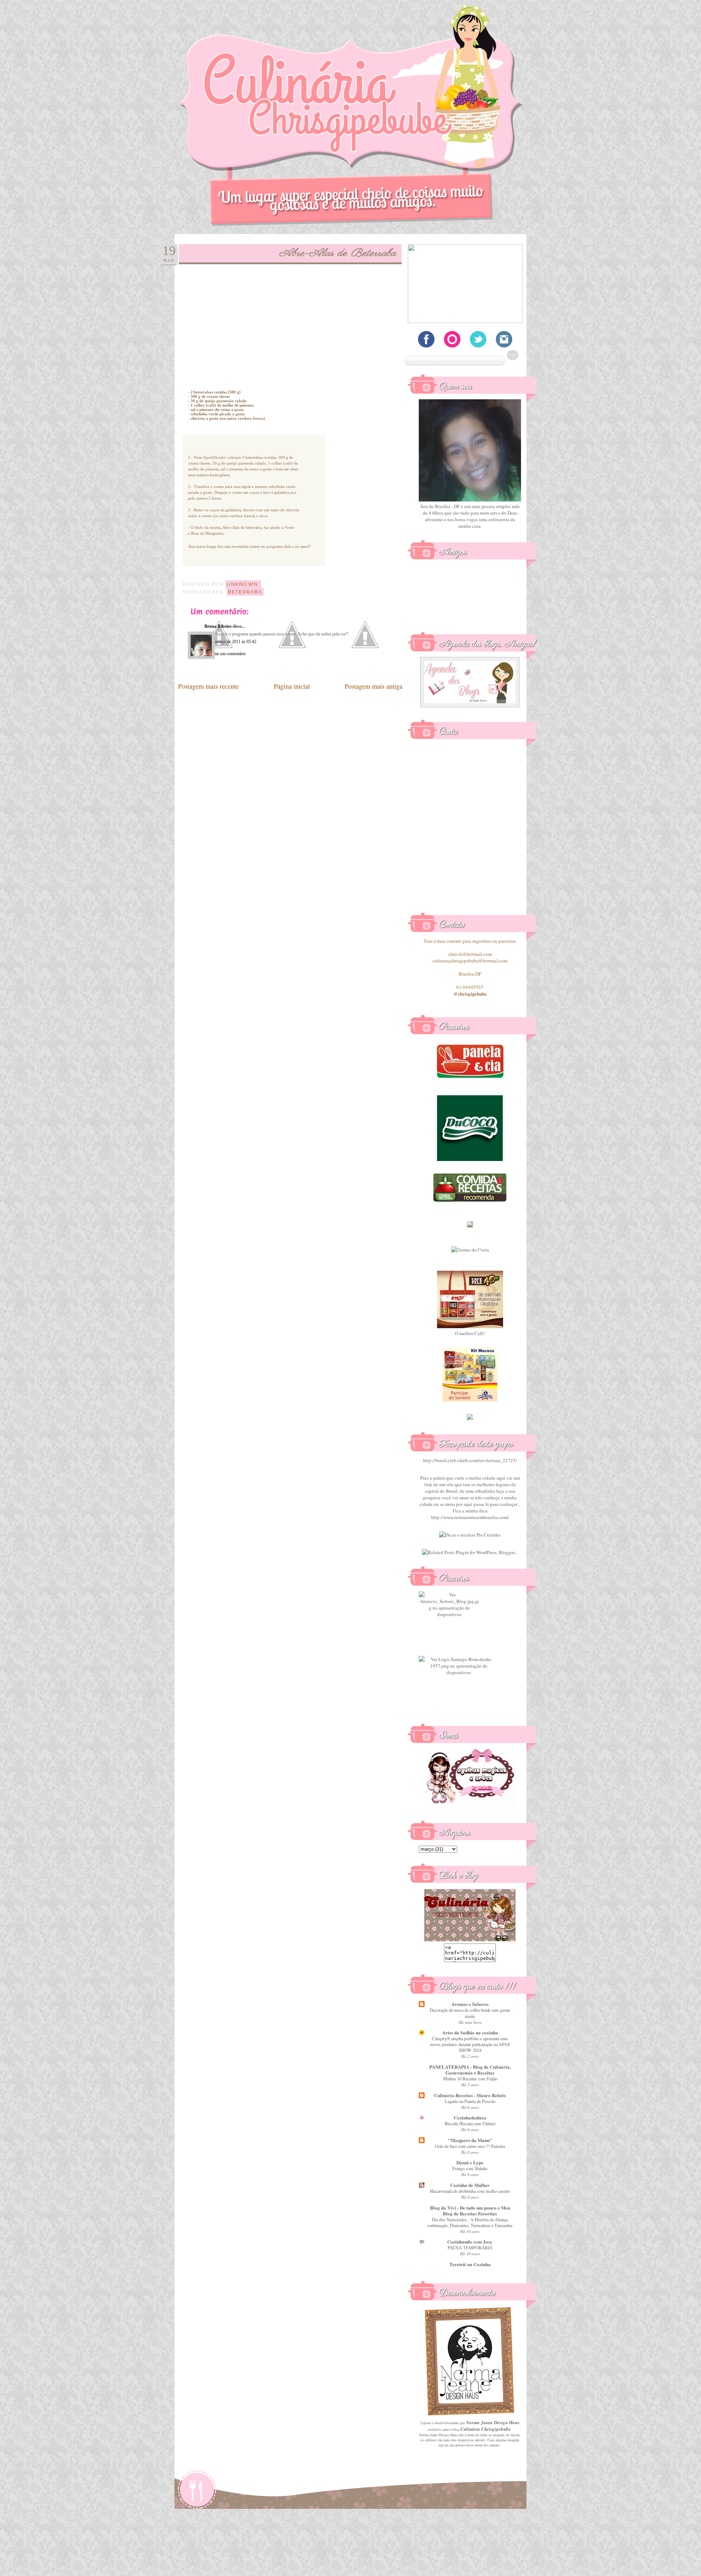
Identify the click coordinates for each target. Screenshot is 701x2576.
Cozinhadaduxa (470, 2117)
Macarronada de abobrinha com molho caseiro (470, 2191)
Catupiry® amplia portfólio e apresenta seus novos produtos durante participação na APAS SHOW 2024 (470, 2044)
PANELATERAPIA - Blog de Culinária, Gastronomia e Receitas (470, 2070)
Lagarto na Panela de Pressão (470, 2101)
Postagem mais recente (208, 686)
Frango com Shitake (470, 2168)
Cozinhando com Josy (470, 2241)
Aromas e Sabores (470, 2004)
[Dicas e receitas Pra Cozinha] (470, 1535)
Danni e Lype (470, 2162)
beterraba (245, 592)
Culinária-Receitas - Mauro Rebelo (470, 2095)
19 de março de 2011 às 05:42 (230, 642)
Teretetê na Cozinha (470, 2264)
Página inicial (292, 686)
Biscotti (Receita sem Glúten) (470, 2123)
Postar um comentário (227, 654)
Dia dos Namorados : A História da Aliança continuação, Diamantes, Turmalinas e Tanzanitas (470, 2222)
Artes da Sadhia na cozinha (470, 2032)
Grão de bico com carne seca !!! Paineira (470, 2146)
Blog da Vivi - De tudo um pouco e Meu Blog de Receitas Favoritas (470, 2210)
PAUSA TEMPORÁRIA (470, 2248)
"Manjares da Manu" (470, 2140)
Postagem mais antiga (374, 686)
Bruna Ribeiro (218, 626)
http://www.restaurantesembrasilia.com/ (470, 1517)
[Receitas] (470, 1201)
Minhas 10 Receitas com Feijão (470, 2079)
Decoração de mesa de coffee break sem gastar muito (470, 2013)
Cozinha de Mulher (470, 2185)
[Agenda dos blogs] (470, 705)
